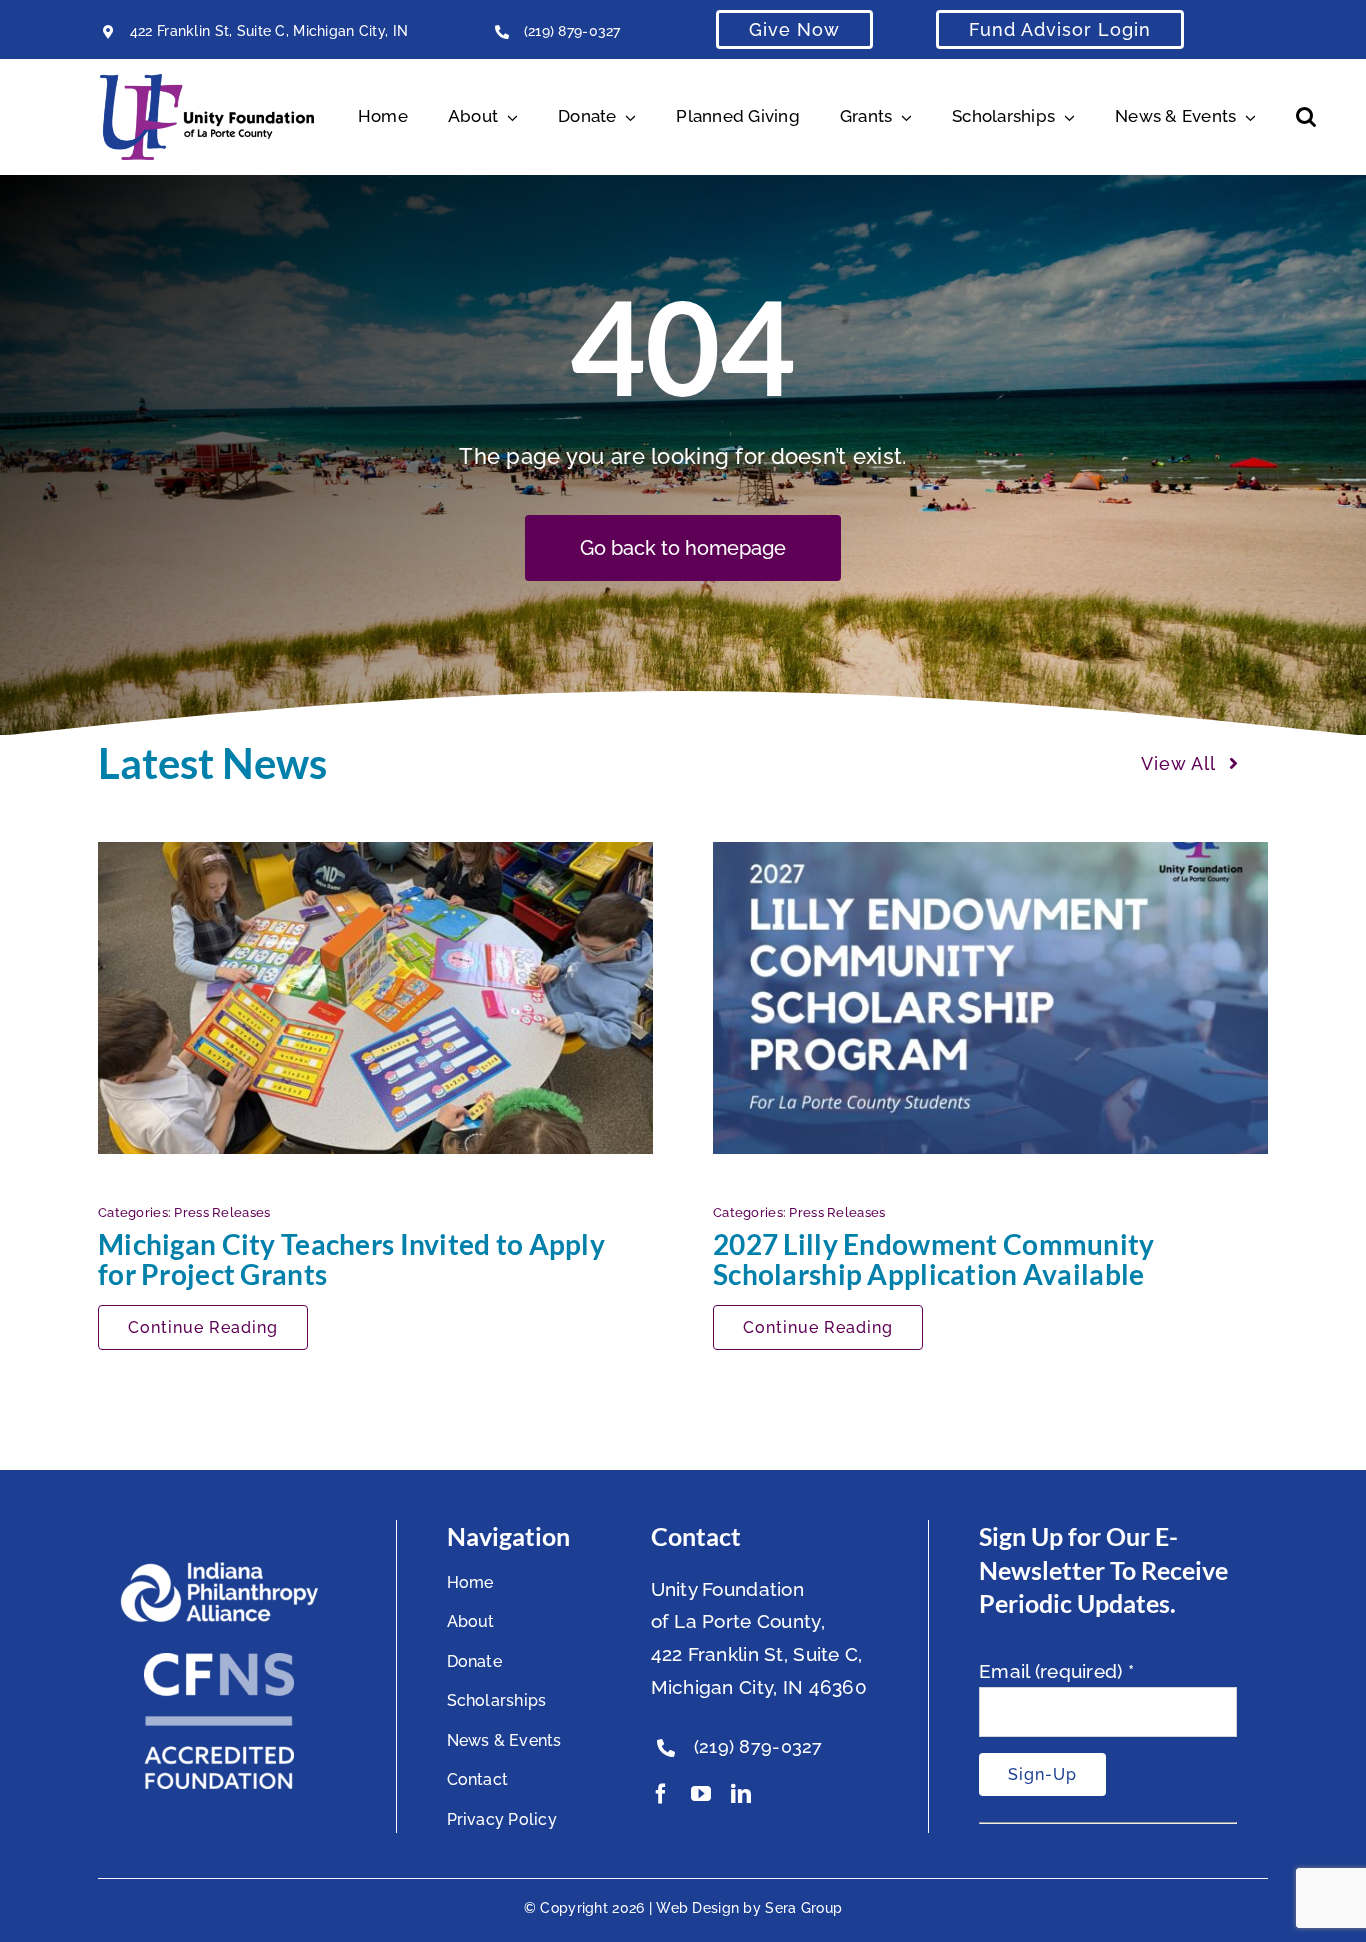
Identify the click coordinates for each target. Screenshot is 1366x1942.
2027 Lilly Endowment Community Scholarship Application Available (934, 1259)
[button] (1306, 117)
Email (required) (1056, 1671)
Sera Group (803, 1908)
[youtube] (701, 1794)
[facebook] (661, 1794)
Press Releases (222, 1212)
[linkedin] (741, 1794)
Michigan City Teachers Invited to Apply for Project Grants (351, 1259)
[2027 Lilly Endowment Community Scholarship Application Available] (990, 998)
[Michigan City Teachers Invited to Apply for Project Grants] (375, 998)
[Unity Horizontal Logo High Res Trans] (207, 83)
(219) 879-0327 (572, 31)
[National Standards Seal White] (219, 1662)
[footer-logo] (219, 1570)
